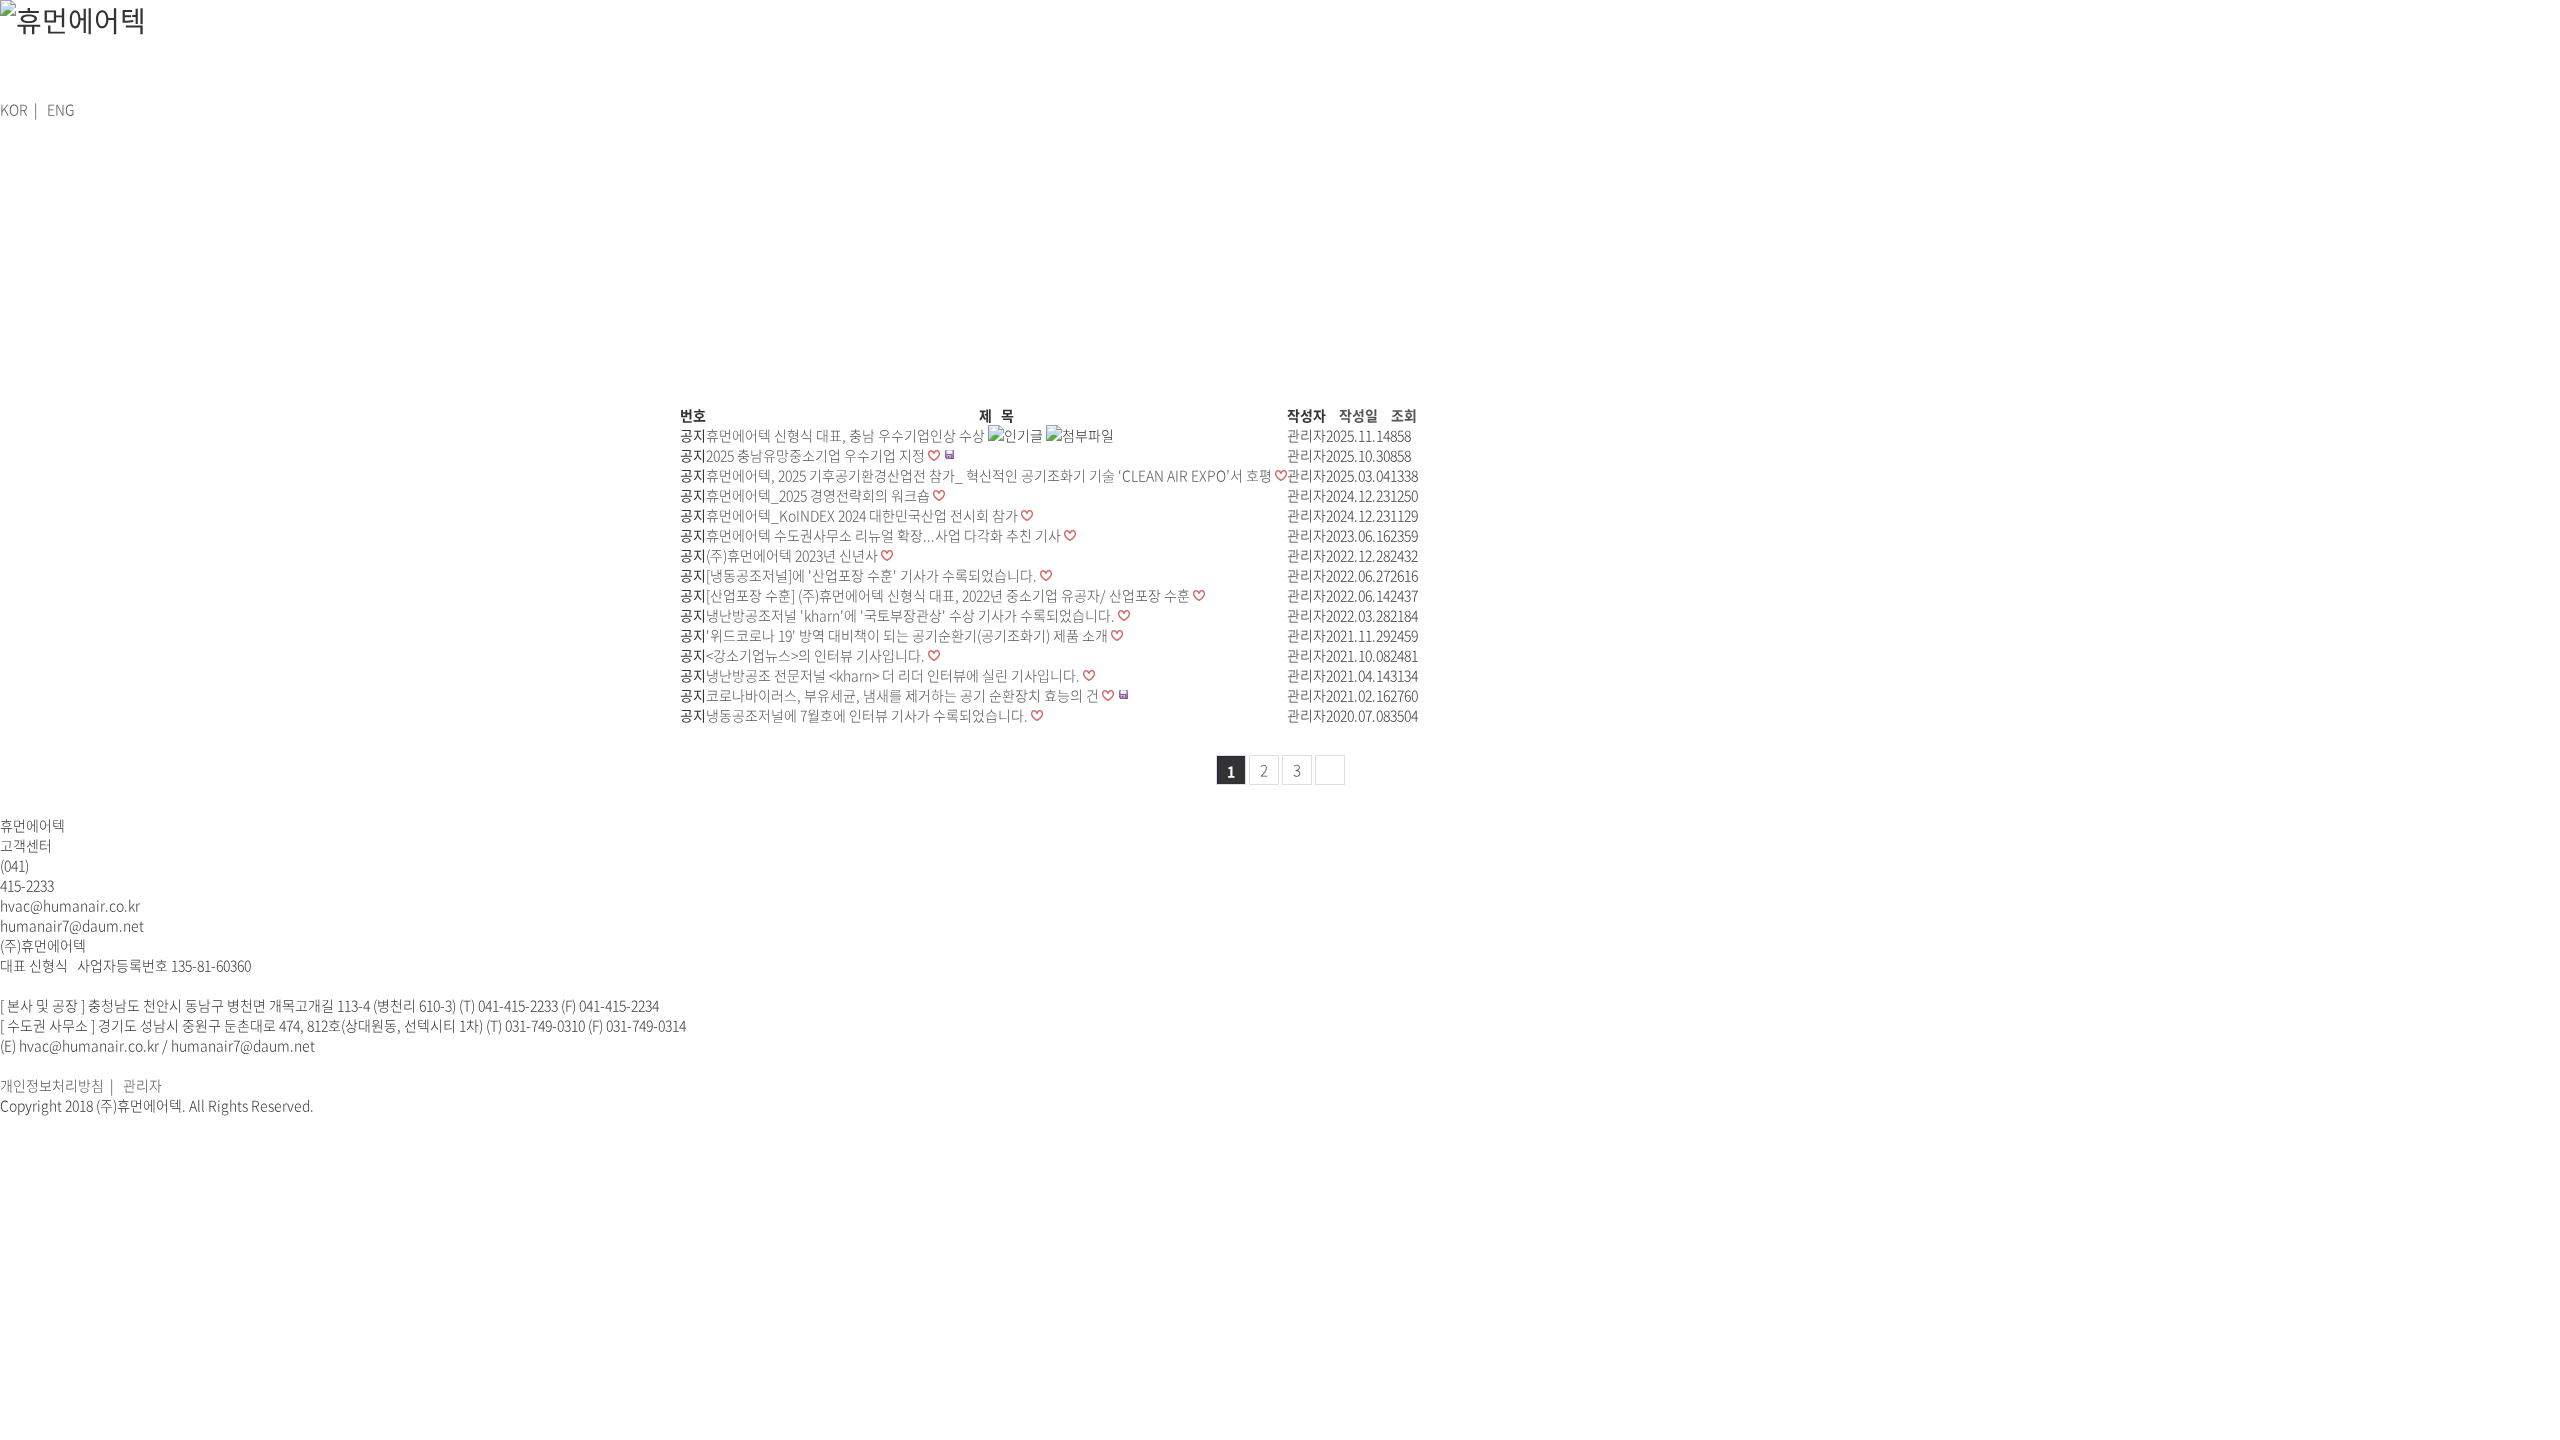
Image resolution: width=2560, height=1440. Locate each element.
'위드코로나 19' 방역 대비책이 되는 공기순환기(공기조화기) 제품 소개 (908, 635)
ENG (60, 109)
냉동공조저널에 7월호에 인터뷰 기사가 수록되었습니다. (868, 715)
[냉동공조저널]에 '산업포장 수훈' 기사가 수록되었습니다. (873, 575)
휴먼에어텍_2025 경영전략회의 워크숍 (819, 495)
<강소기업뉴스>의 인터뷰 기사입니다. (817, 655)
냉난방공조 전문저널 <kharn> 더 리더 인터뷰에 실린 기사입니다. (894, 675)
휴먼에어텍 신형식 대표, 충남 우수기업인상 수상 (847, 435)
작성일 (1358, 415)
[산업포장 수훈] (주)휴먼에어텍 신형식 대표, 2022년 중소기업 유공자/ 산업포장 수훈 (949, 595)
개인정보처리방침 (52, 1085)
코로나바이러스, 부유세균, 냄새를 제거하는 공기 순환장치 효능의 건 (904, 695)
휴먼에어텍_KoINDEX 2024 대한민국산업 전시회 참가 (863, 515)
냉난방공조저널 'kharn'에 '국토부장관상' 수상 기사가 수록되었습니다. (912, 615)
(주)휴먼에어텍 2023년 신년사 (793, 555)
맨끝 (1330, 770)
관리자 (142, 1085)
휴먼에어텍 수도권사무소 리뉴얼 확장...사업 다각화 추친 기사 (885, 535)
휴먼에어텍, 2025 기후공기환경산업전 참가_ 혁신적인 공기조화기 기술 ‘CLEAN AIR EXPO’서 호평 (990, 475)
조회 (1404, 415)
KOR (14, 109)
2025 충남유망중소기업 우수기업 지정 (817, 455)
